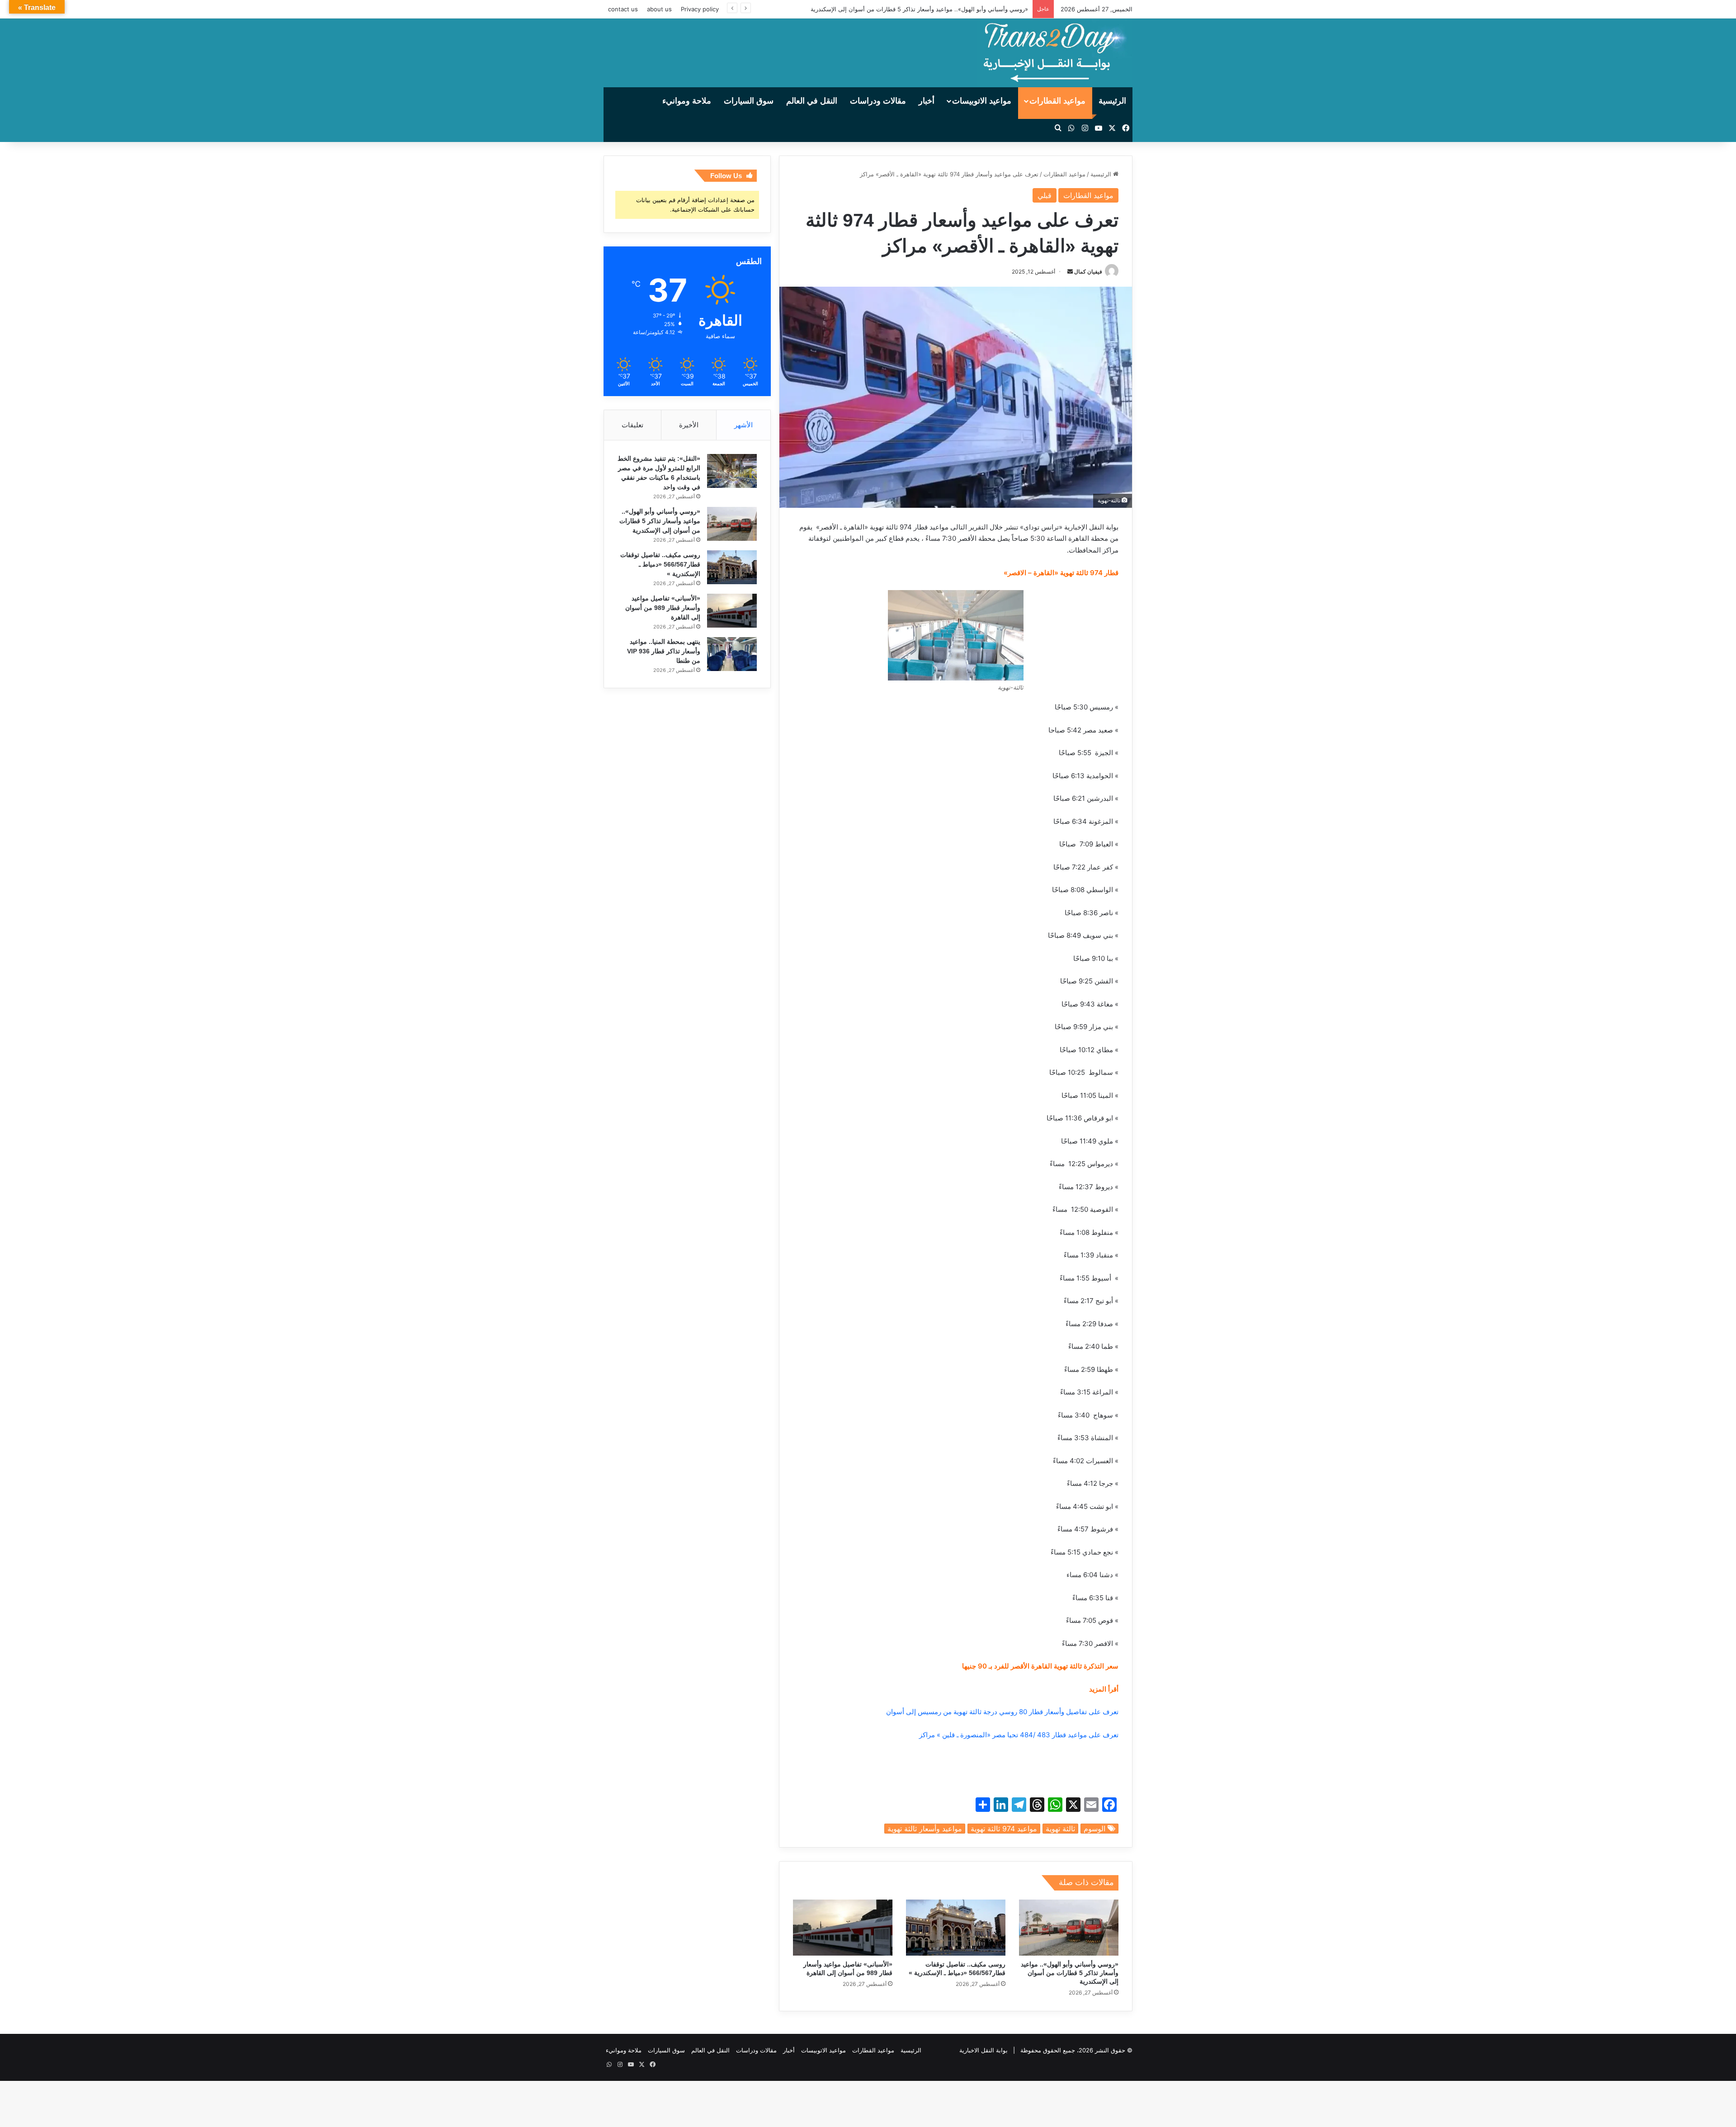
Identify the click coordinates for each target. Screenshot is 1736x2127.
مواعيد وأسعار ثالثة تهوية (925, 1829)
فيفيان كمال (1088, 272)
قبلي (1045, 195)
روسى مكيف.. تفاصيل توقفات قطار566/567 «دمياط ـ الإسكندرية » (660, 564)
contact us (623, 9)
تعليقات (632, 425)
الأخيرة (689, 425)
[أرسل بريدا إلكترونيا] (1070, 272)
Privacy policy (700, 9)
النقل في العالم (812, 101)
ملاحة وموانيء (687, 101)
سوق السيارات (749, 101)
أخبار (927, 101)
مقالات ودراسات (878, 101)
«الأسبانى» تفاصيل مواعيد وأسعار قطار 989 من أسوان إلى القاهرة (663, 608)
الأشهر (743, 425)
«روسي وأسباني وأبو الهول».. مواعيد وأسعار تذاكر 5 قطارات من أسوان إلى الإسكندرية (1070, 1973)
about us (659, 9)
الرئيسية (1112, 101)
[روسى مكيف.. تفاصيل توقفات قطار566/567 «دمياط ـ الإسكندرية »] (956, 1928)
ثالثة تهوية (1060, 1829)
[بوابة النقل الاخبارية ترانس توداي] (1055, 53)
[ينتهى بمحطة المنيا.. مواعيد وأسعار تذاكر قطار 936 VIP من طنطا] (732, 654)
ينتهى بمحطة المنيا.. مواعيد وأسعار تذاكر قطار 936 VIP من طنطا (664, 651)
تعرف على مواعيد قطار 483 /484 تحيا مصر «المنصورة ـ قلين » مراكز (1019, 1735)
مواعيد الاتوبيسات (982, 101)
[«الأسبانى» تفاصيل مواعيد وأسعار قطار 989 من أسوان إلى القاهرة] (843, 1928)
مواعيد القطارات (1057, 101)
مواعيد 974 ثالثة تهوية (1004, 1829)
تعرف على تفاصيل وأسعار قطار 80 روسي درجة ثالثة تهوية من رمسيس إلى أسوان (1002, 1712)
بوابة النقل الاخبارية (984, 2050)
